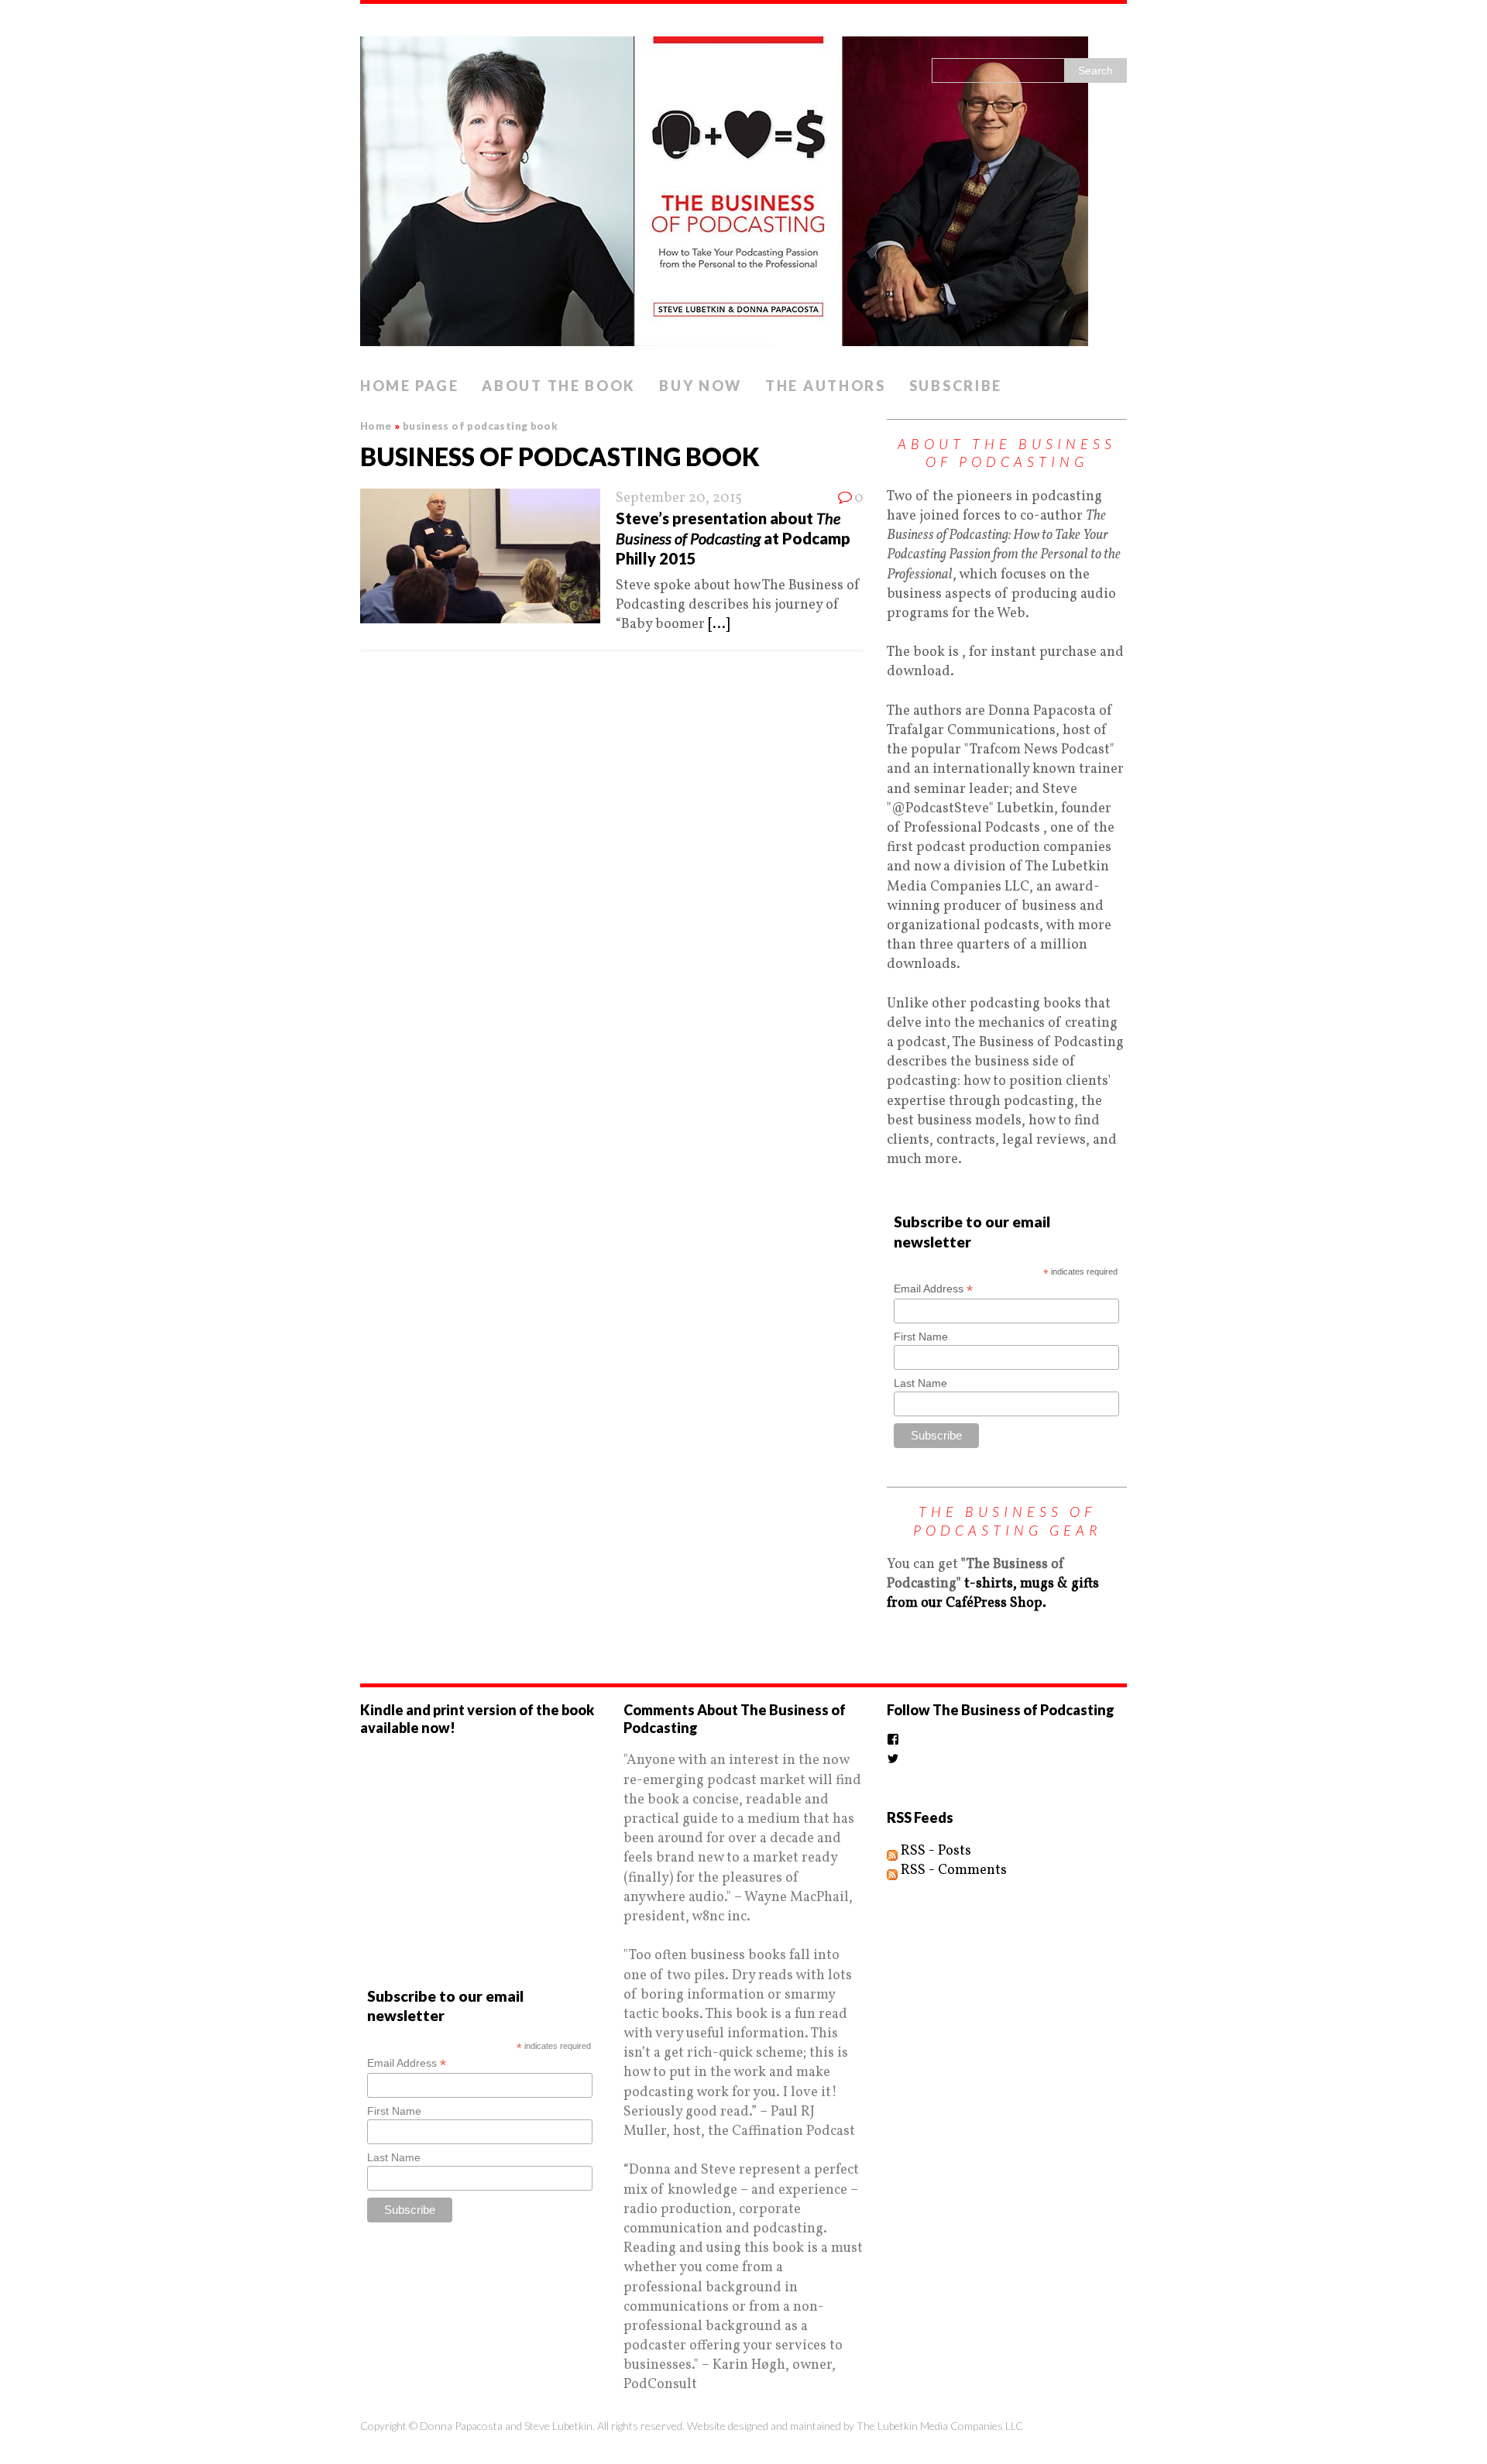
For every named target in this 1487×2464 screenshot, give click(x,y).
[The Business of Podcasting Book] (743, 187)
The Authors (826, 386)
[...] (719, 625)
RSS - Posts (934, 1851)
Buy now (701, 386)
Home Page (409, 386)
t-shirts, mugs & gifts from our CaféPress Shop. (993, 1594)
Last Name (920, 1383)
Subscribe (956, 386)
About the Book (559, 386)
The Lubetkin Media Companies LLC (940, 2426)
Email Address (933, 1289)
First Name (921, 1337)
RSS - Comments (952, 1870)
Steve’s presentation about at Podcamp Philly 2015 (733, 538)
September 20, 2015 (679, 498)
